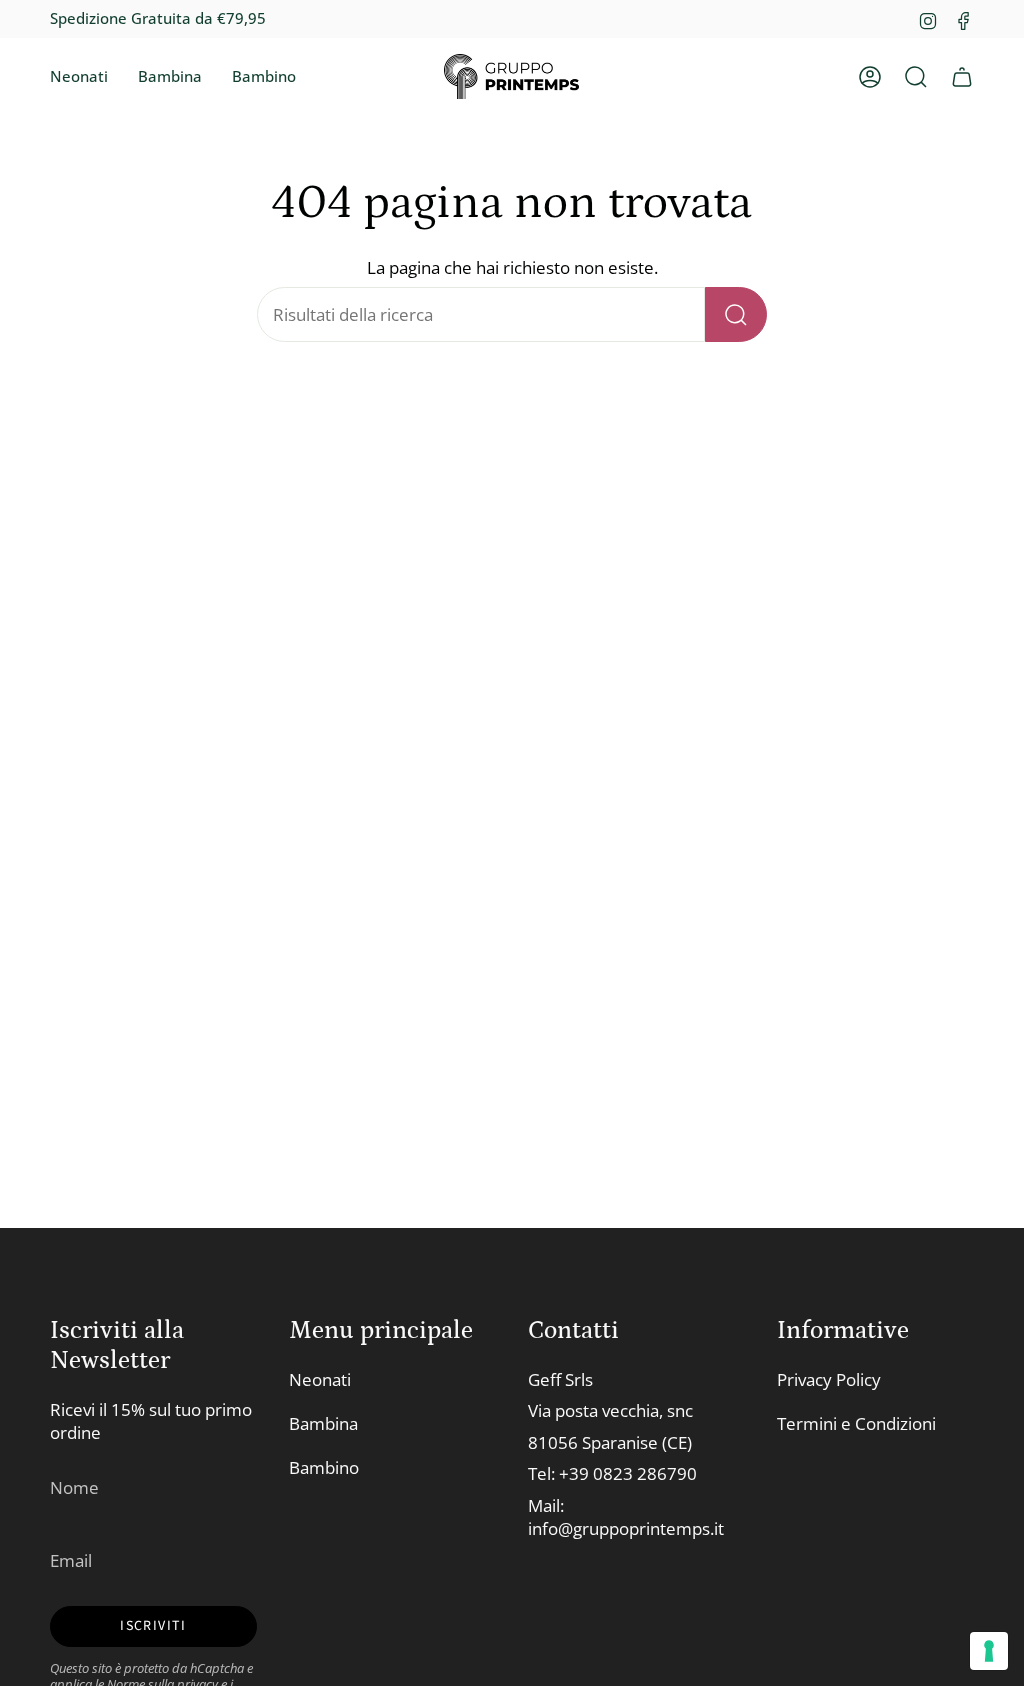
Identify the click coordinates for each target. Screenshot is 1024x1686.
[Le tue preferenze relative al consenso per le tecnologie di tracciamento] (989, 1651)
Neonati (320, 1379)
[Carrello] (962, 77)
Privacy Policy (829, 1379)
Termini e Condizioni (856, 1423)
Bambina (323, 1423)
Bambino (324, 1467)
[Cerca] (736, 314)
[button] (79, 77)
